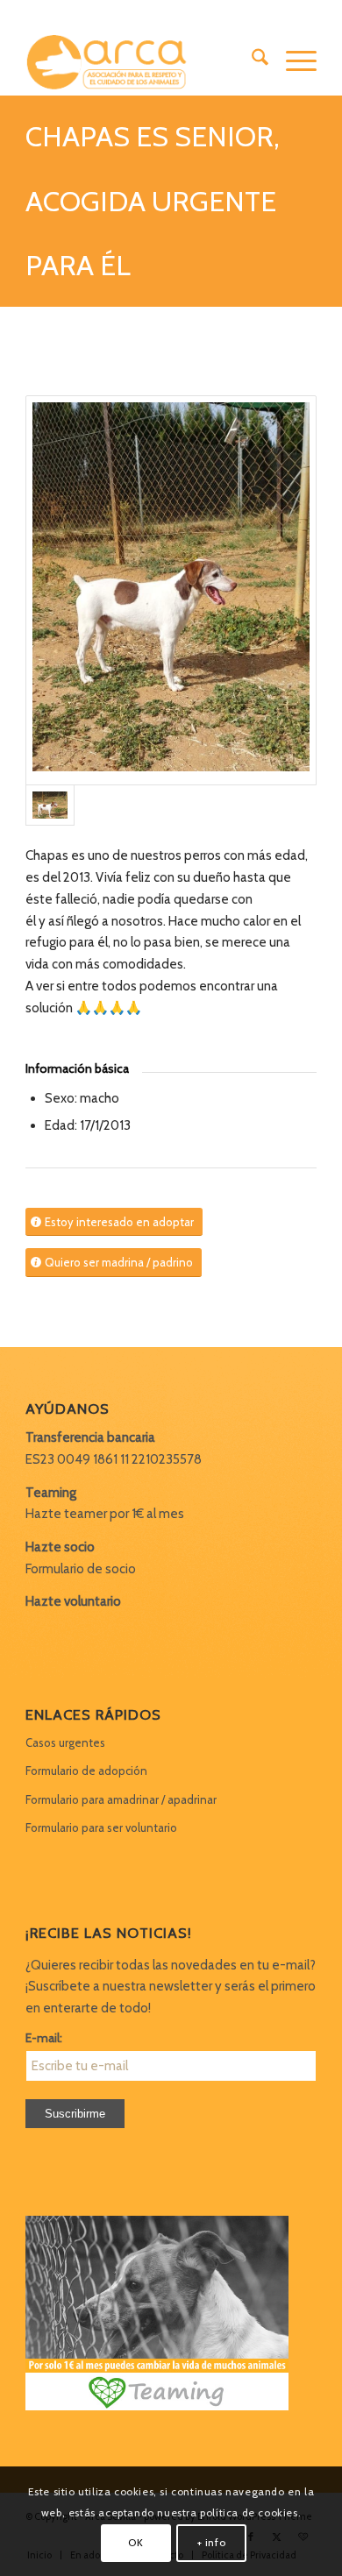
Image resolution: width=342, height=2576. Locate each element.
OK (135, 2542)
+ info (212, 2542)
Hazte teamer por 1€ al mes (105, 1514)
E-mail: (44, 2038)
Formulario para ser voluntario (101, 1827)
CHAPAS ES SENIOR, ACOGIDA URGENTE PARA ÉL (153, 201)
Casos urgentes (65, 1742)
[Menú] (292, 60)
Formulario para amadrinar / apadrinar (121, 1799)
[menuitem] (251, 60)
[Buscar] (251, 60)
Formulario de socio (81, 1569)
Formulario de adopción (86, 1771)
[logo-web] (142, 60)
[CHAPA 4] (171, 590)
